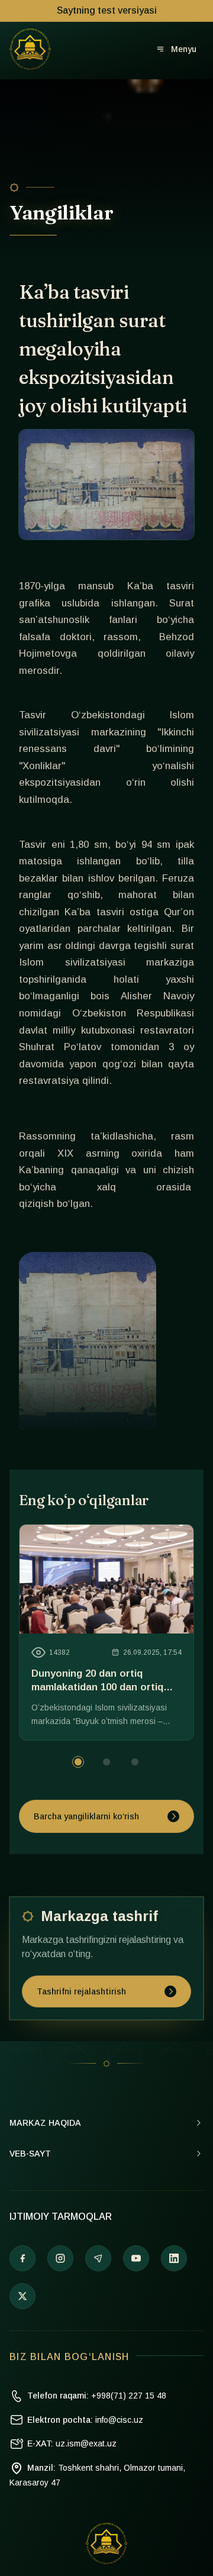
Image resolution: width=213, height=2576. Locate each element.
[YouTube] (136, 2258)
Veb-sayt (30, 2154)
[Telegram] (98, 2258)
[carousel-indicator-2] (135, 1762)
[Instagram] (60, 2258)
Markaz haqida (45, 2123)
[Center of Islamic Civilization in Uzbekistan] (106, 2543)
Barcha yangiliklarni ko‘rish (86, 1816)
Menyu (184, 49)
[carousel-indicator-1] (106, 1762)
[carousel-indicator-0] (78, 1762)
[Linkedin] (174, 2258)
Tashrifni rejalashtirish (81, 1991)
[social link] (22, 2296)
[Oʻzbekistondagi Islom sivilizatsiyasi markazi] (30, 49)
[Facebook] (22, 2258)
